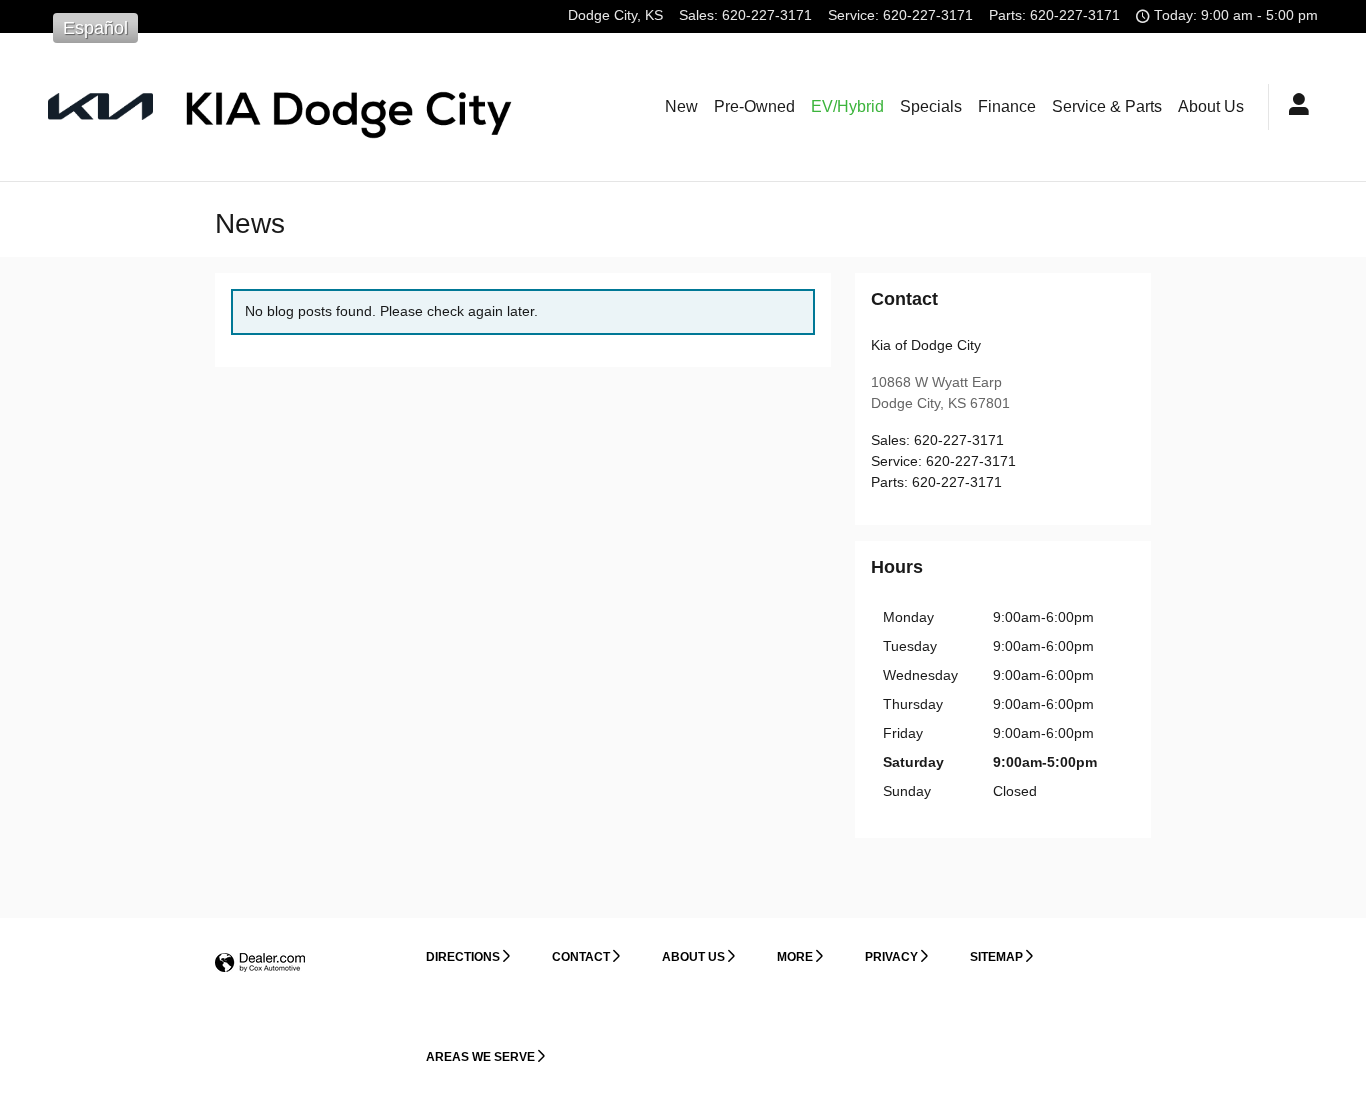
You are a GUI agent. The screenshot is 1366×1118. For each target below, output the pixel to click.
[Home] (100, 106)
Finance (1007, 106)
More (795, 957)
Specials (931, 106)
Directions (463, 957)
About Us (1211, 106)
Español (95, 28)
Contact (581, 957)
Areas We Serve (480, 1057)
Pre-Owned (754, 106)
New (681, 106)
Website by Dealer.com (260, 963)
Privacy (891, 957)
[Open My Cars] (1293, 107)
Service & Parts (1107, 106)
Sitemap (996, 957)
